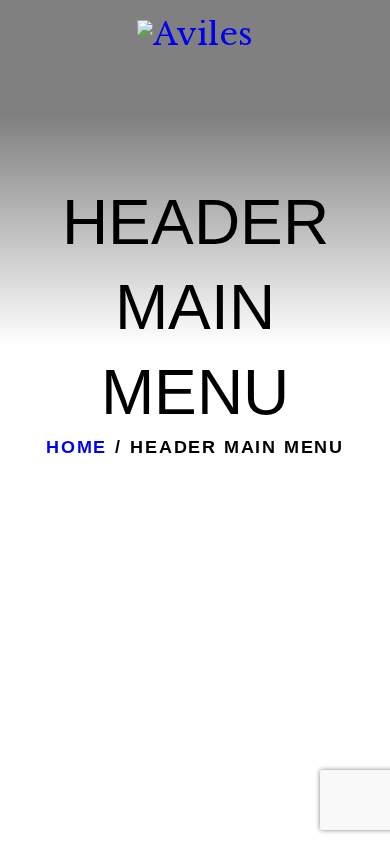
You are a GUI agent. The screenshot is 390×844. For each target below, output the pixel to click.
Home (76, 447)
